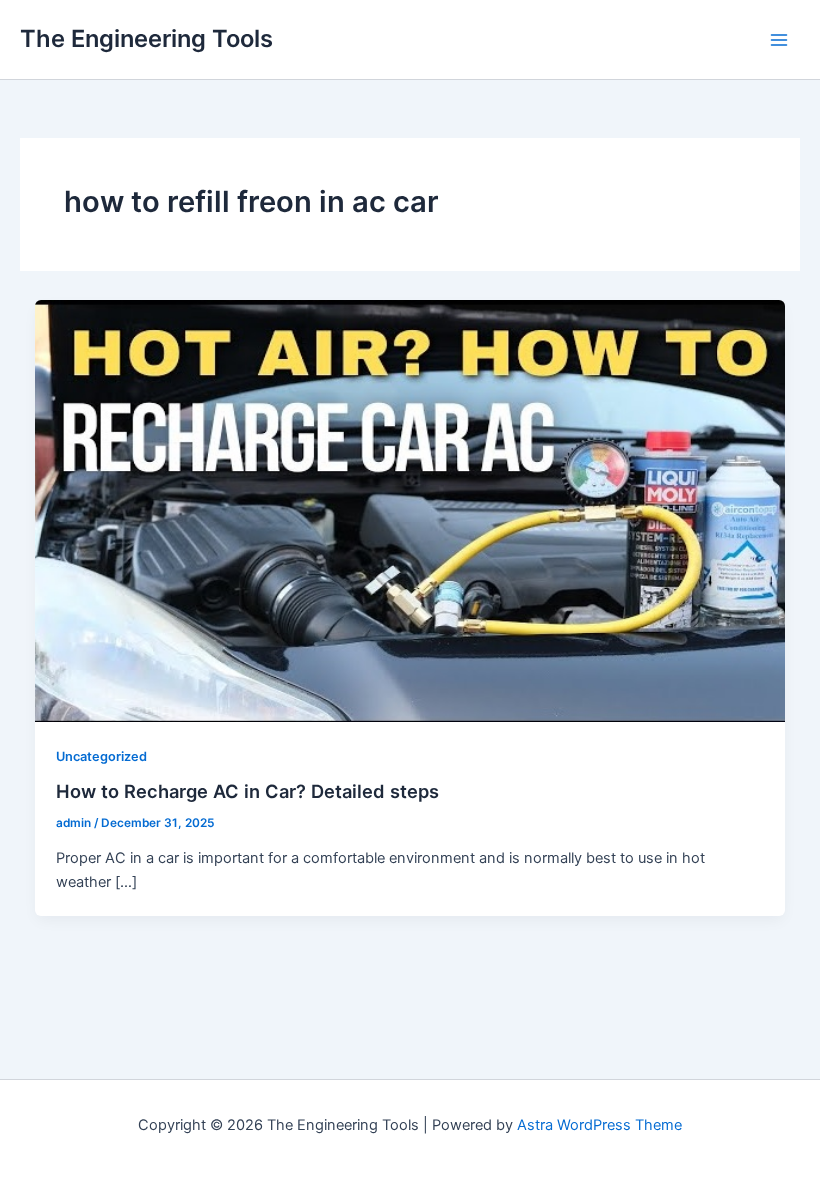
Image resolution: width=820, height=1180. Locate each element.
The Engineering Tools (146, 38)
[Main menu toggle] (779, 40)
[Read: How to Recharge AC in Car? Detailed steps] (410, 510)
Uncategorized (101, 756)
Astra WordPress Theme (599, 1125)
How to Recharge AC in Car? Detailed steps (247, 791)
